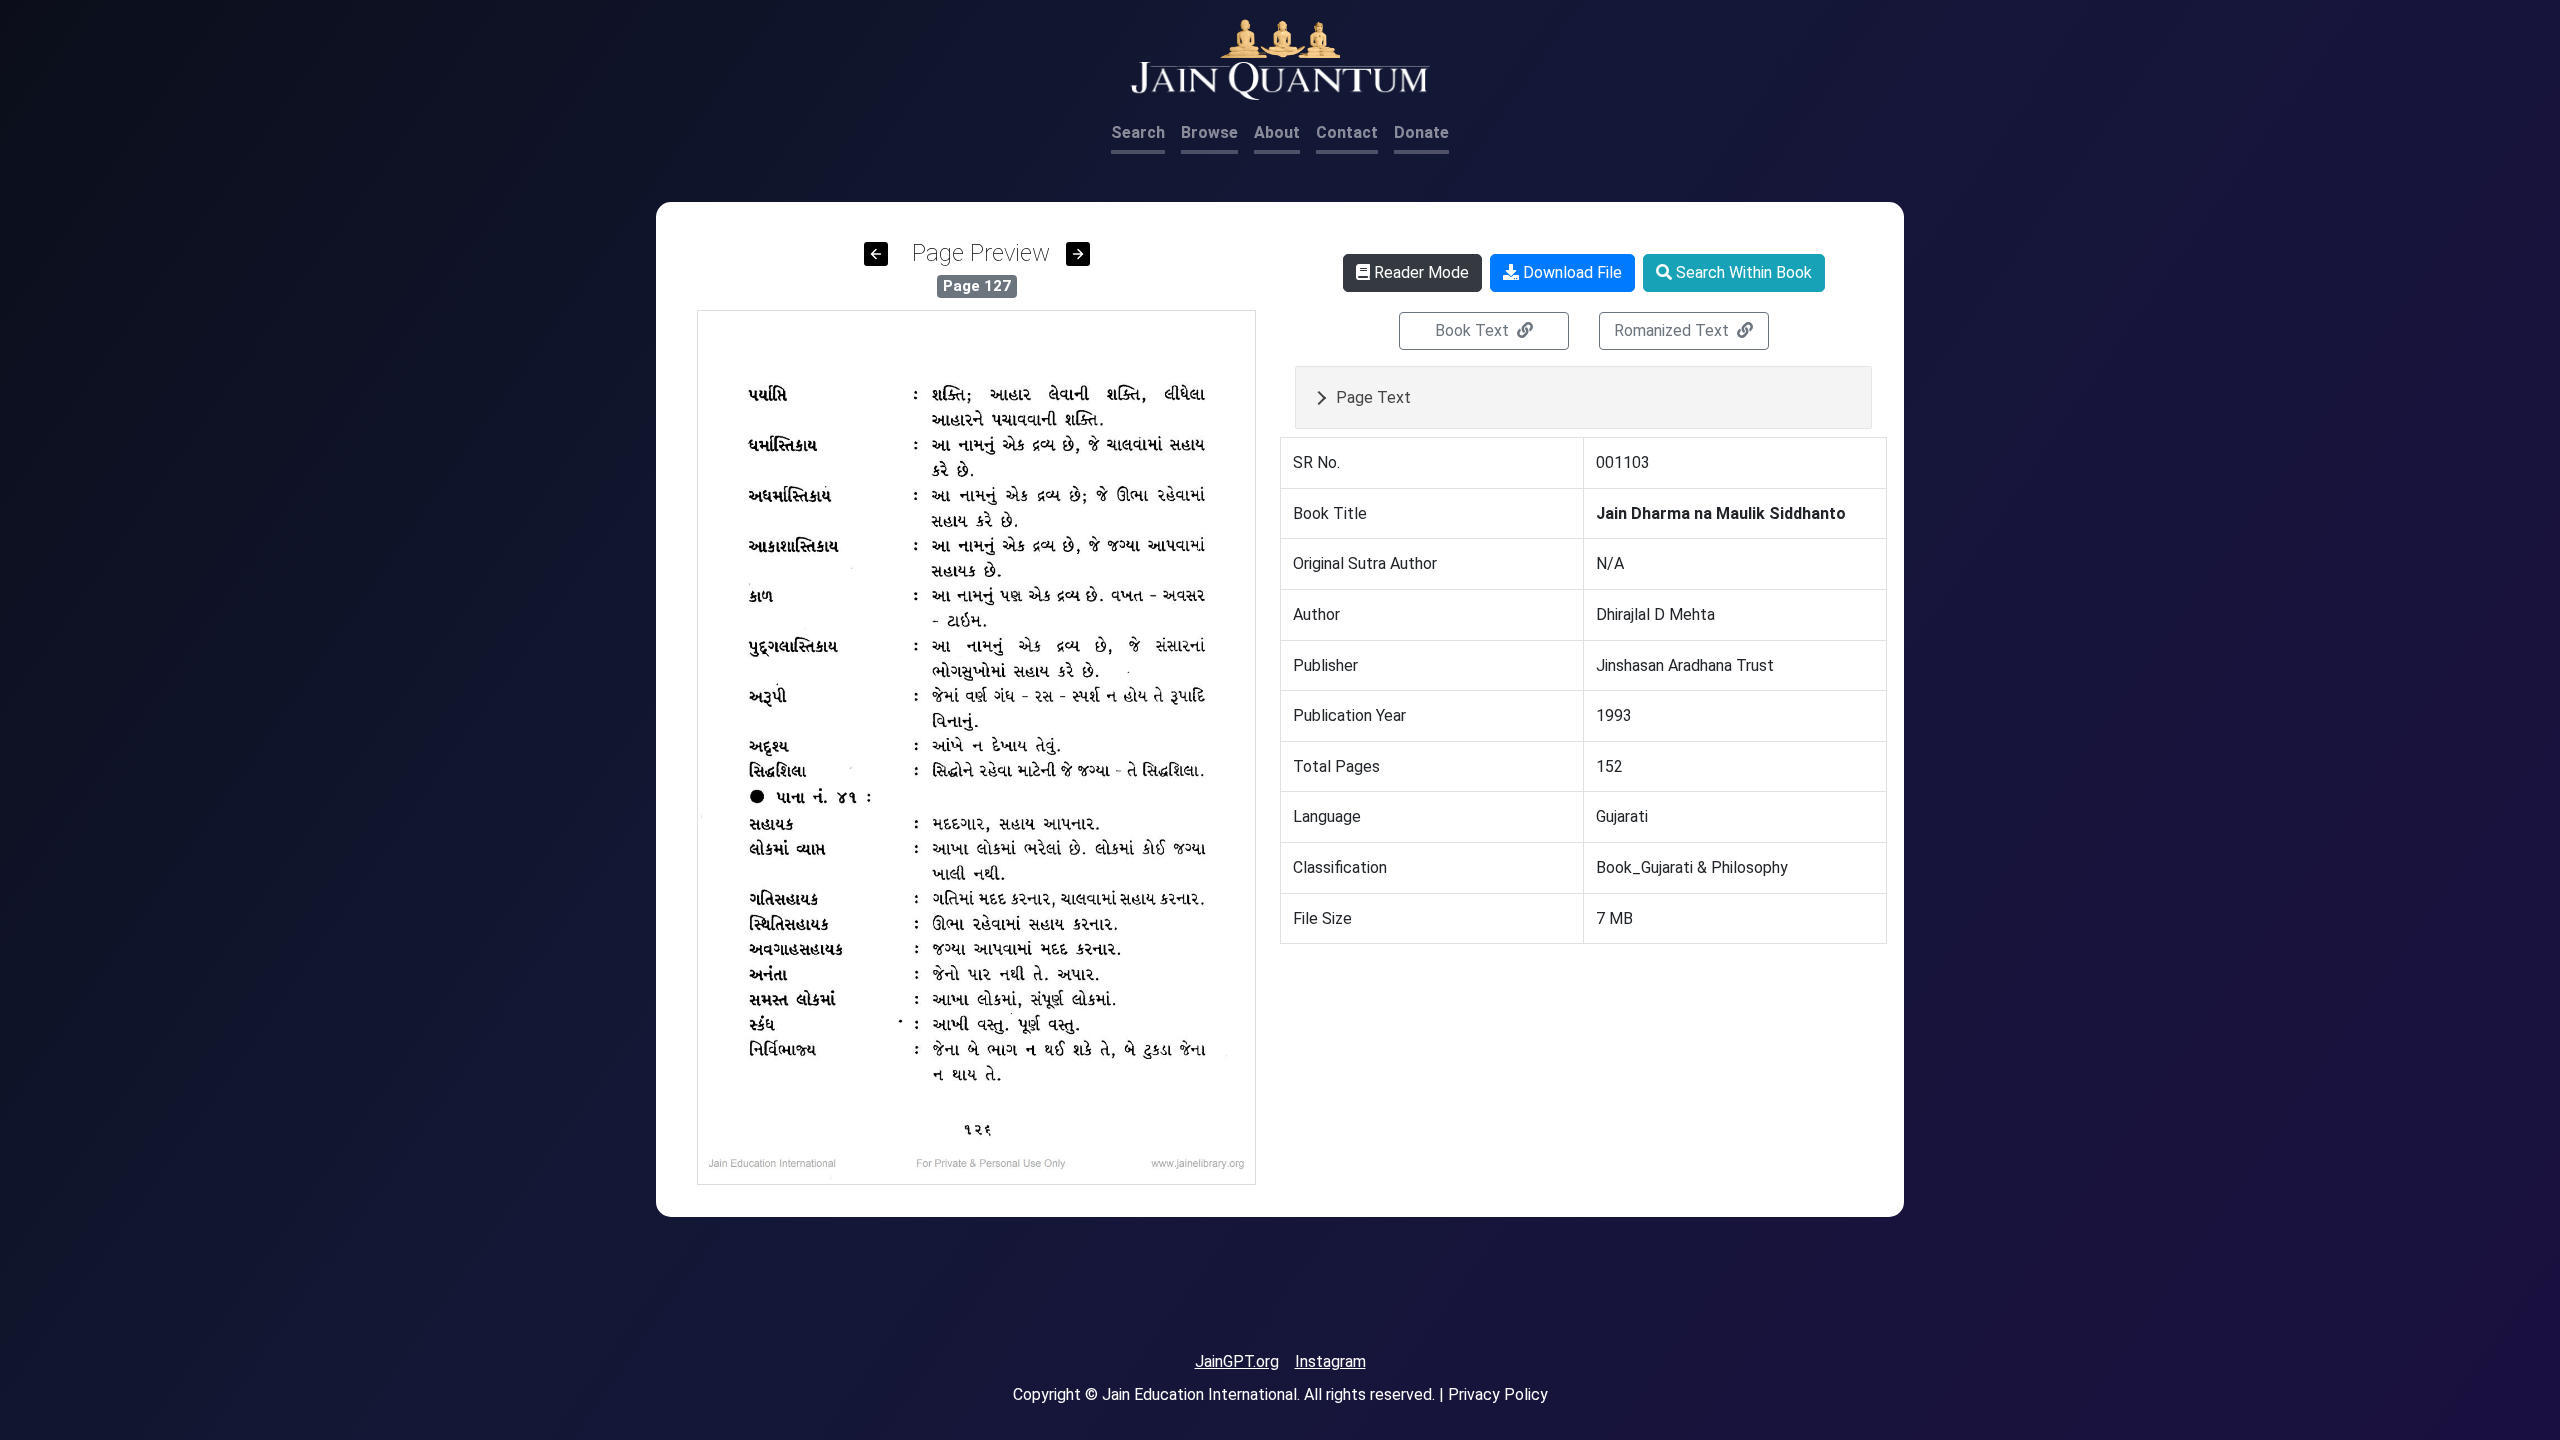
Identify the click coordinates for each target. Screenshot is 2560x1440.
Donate (1421, 132)
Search (1138, 132)
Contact (1347, 132)
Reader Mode (1419, 272)
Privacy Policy (1498, 1394)
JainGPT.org (1237, 1361)
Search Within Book (1742, 272)
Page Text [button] (1373, 397)
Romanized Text (1673, 330)
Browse (1209, 132)
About (1277, 132)
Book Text (1474, 330)
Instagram (1330, 1361)
